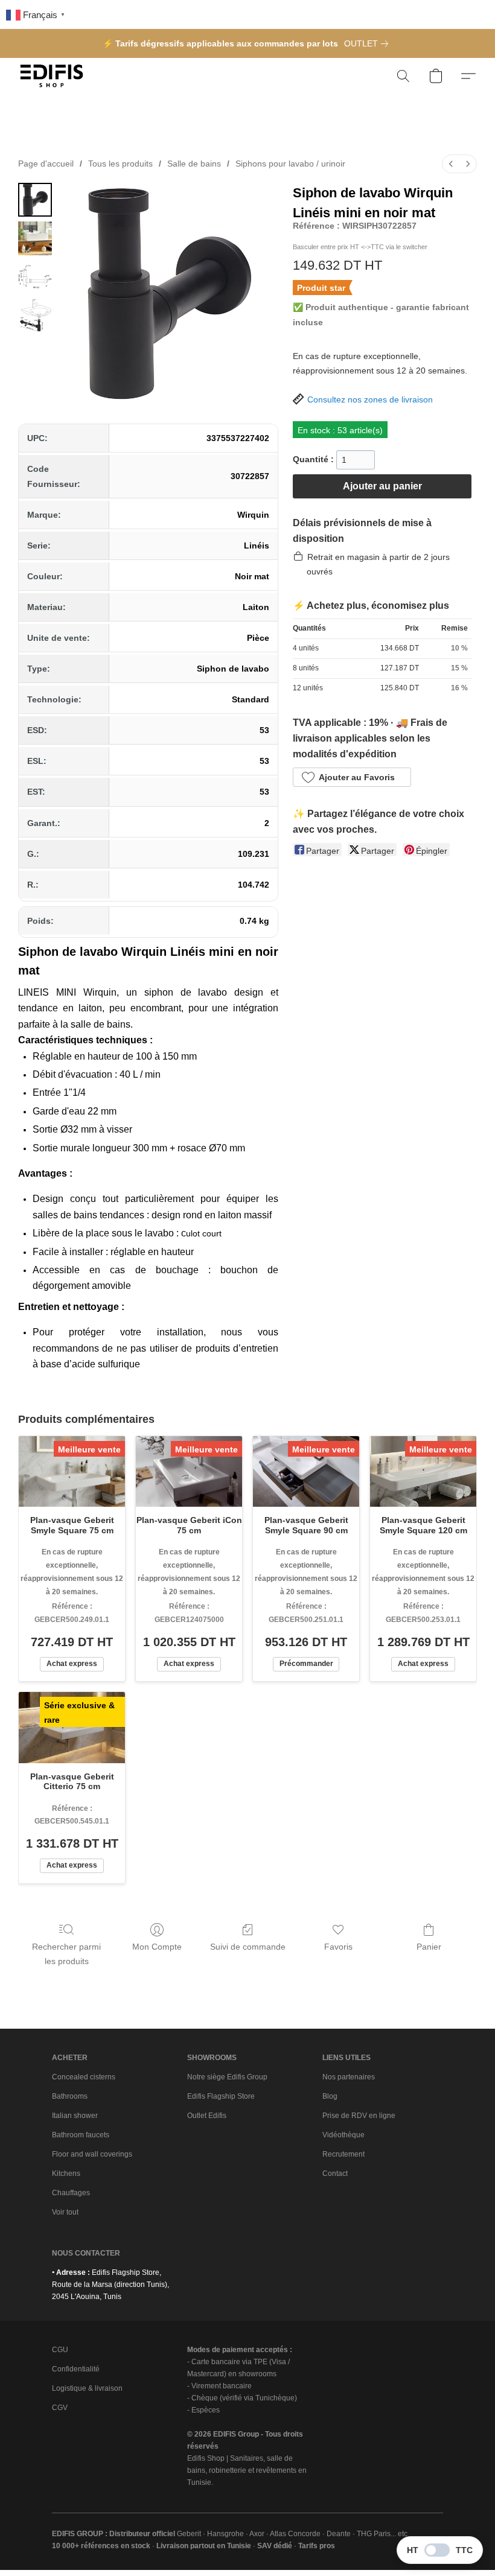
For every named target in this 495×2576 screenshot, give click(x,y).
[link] (369, 43)
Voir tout (65, 2212)
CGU (60, 2350)
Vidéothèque (343, 2135)
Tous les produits (120, 164)
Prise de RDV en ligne (359, 2116)
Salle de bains (194, 164)
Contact (335, 2174)
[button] (52, 76)
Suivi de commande (248, 1947)
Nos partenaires (349, 2077)
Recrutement (343, 2154)
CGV (60, 2408)
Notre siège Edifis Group (227, 2077)
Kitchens (66, 2174)
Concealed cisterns (84, 2077)
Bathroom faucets (81, 2135)
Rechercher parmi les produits (66, 1954)
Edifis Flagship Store (221, 2096)
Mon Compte (157, 1947)
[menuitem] (451, 164)
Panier (429, 1947)
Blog (330, 2096)
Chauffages (71, 2193)
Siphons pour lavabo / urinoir (290, 164)
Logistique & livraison (87, 2388)
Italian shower (75, 2116)
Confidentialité (76, 2369)
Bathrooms (70, 2096)
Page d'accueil (46, 164)
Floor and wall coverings (92, 2154)
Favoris (338, 1947)
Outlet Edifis (207, 2116)
